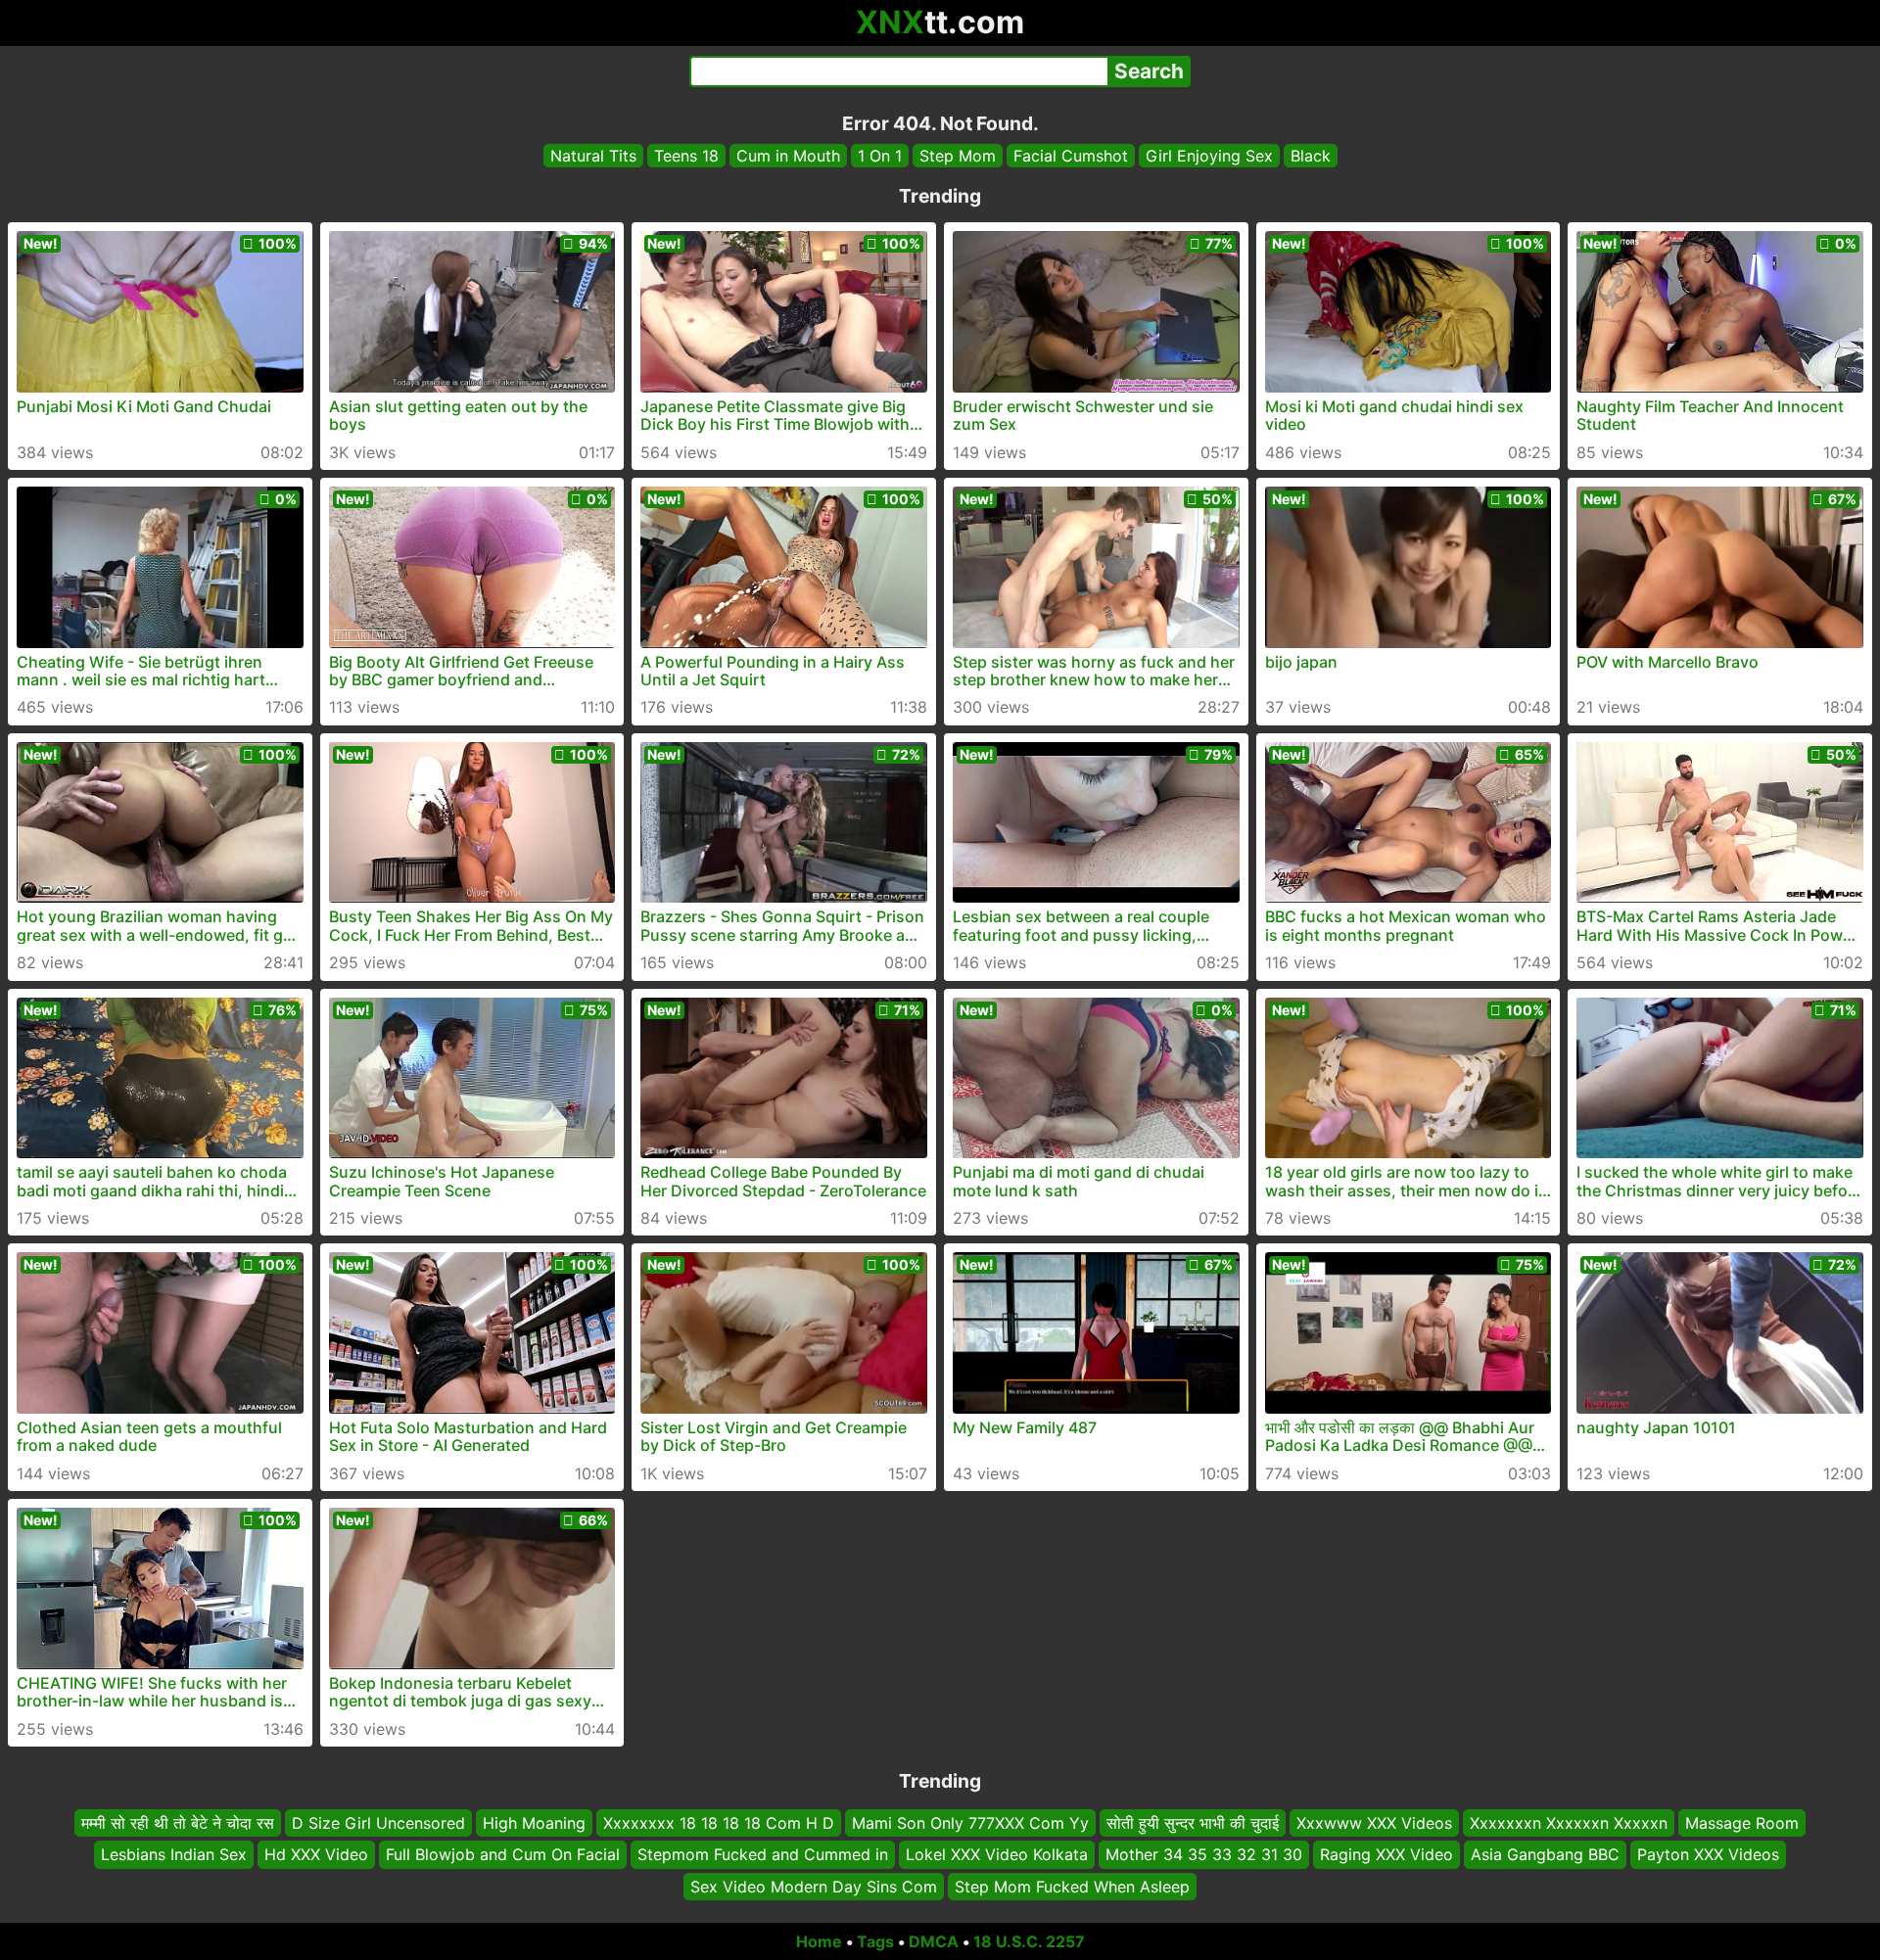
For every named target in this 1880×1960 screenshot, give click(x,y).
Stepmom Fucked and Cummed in (763, 1854)
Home (819, 1941)
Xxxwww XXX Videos (1374, 1823)
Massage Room (1742, 1823)
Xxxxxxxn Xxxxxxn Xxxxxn (1569, 1823)
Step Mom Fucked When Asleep (1072, 1887)
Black (1311, 156)
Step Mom (958, 156)
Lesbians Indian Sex (174, 1854)
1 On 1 (880, 156)
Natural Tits (593, 156)
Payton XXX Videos (1708, 1854)
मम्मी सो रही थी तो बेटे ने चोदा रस (178, 1823)
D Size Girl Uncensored (378, 1823)
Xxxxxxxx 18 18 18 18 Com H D (719, 1823)
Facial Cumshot (1071, 156)
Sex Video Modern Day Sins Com (814, 1887)
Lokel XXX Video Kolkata (997, 1854)
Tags (875, 1941)
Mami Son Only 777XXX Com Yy (970, 1823)
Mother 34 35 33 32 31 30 (1204, 1854)
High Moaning (534, 1823)
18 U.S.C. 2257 (1029, 1941)
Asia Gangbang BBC (1545, 1854)
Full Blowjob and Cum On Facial (503, 1854)
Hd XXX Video (316, 1854)
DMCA (934, 1941)
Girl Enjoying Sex (1209, 156)
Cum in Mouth (788, 156)
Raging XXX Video (1386, 1854)
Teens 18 (686, 156)
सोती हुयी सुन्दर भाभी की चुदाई (1193, 1823)
